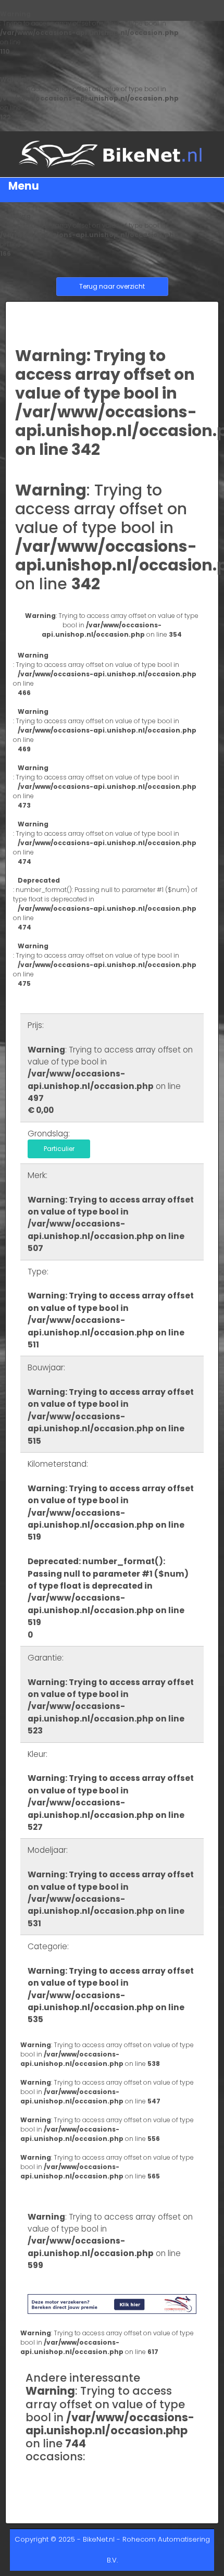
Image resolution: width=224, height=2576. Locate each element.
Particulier (59, 1149)
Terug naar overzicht (112, 286)
